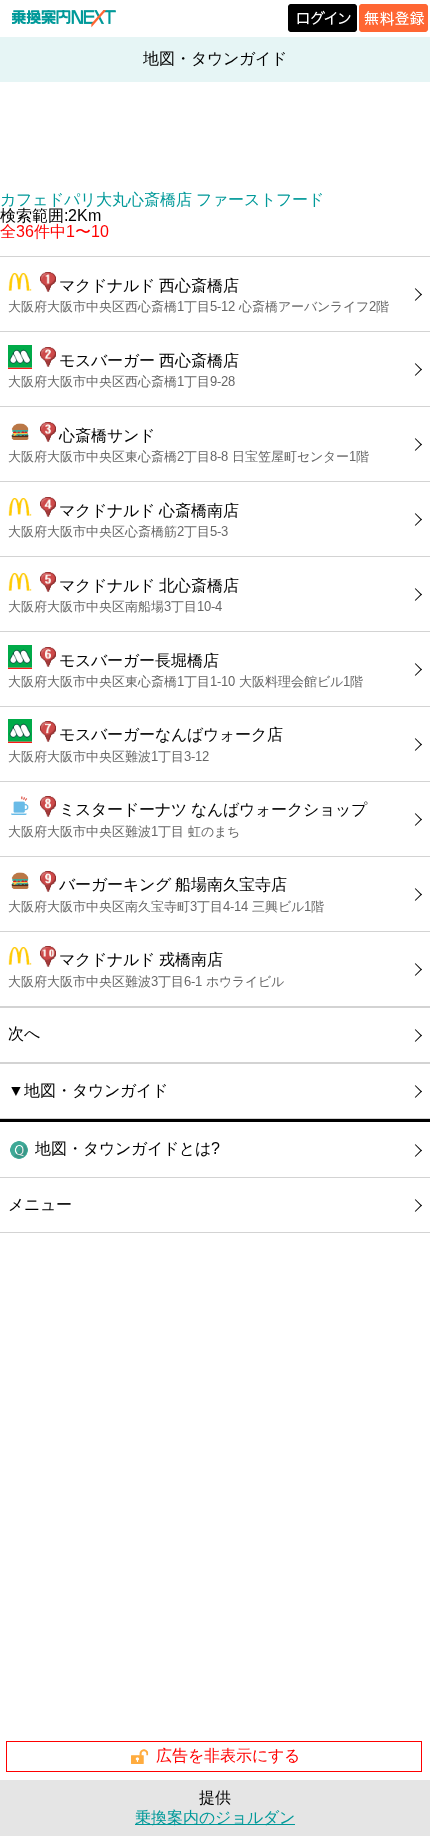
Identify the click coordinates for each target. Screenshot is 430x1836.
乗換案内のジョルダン (215, 1817)
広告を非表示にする (228, 1755)
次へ (24, 1033)
